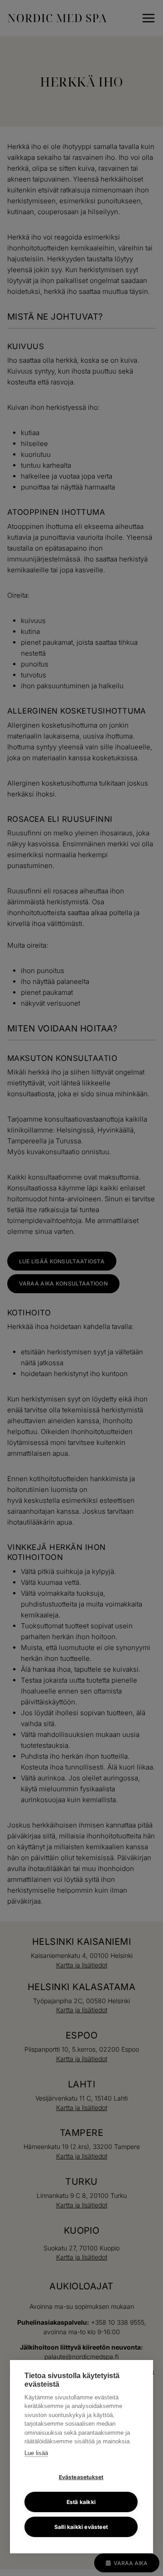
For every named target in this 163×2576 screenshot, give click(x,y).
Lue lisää (36, 2453)
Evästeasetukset (81, 2477)
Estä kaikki (81, 2502)
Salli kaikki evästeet (81, 2527)
